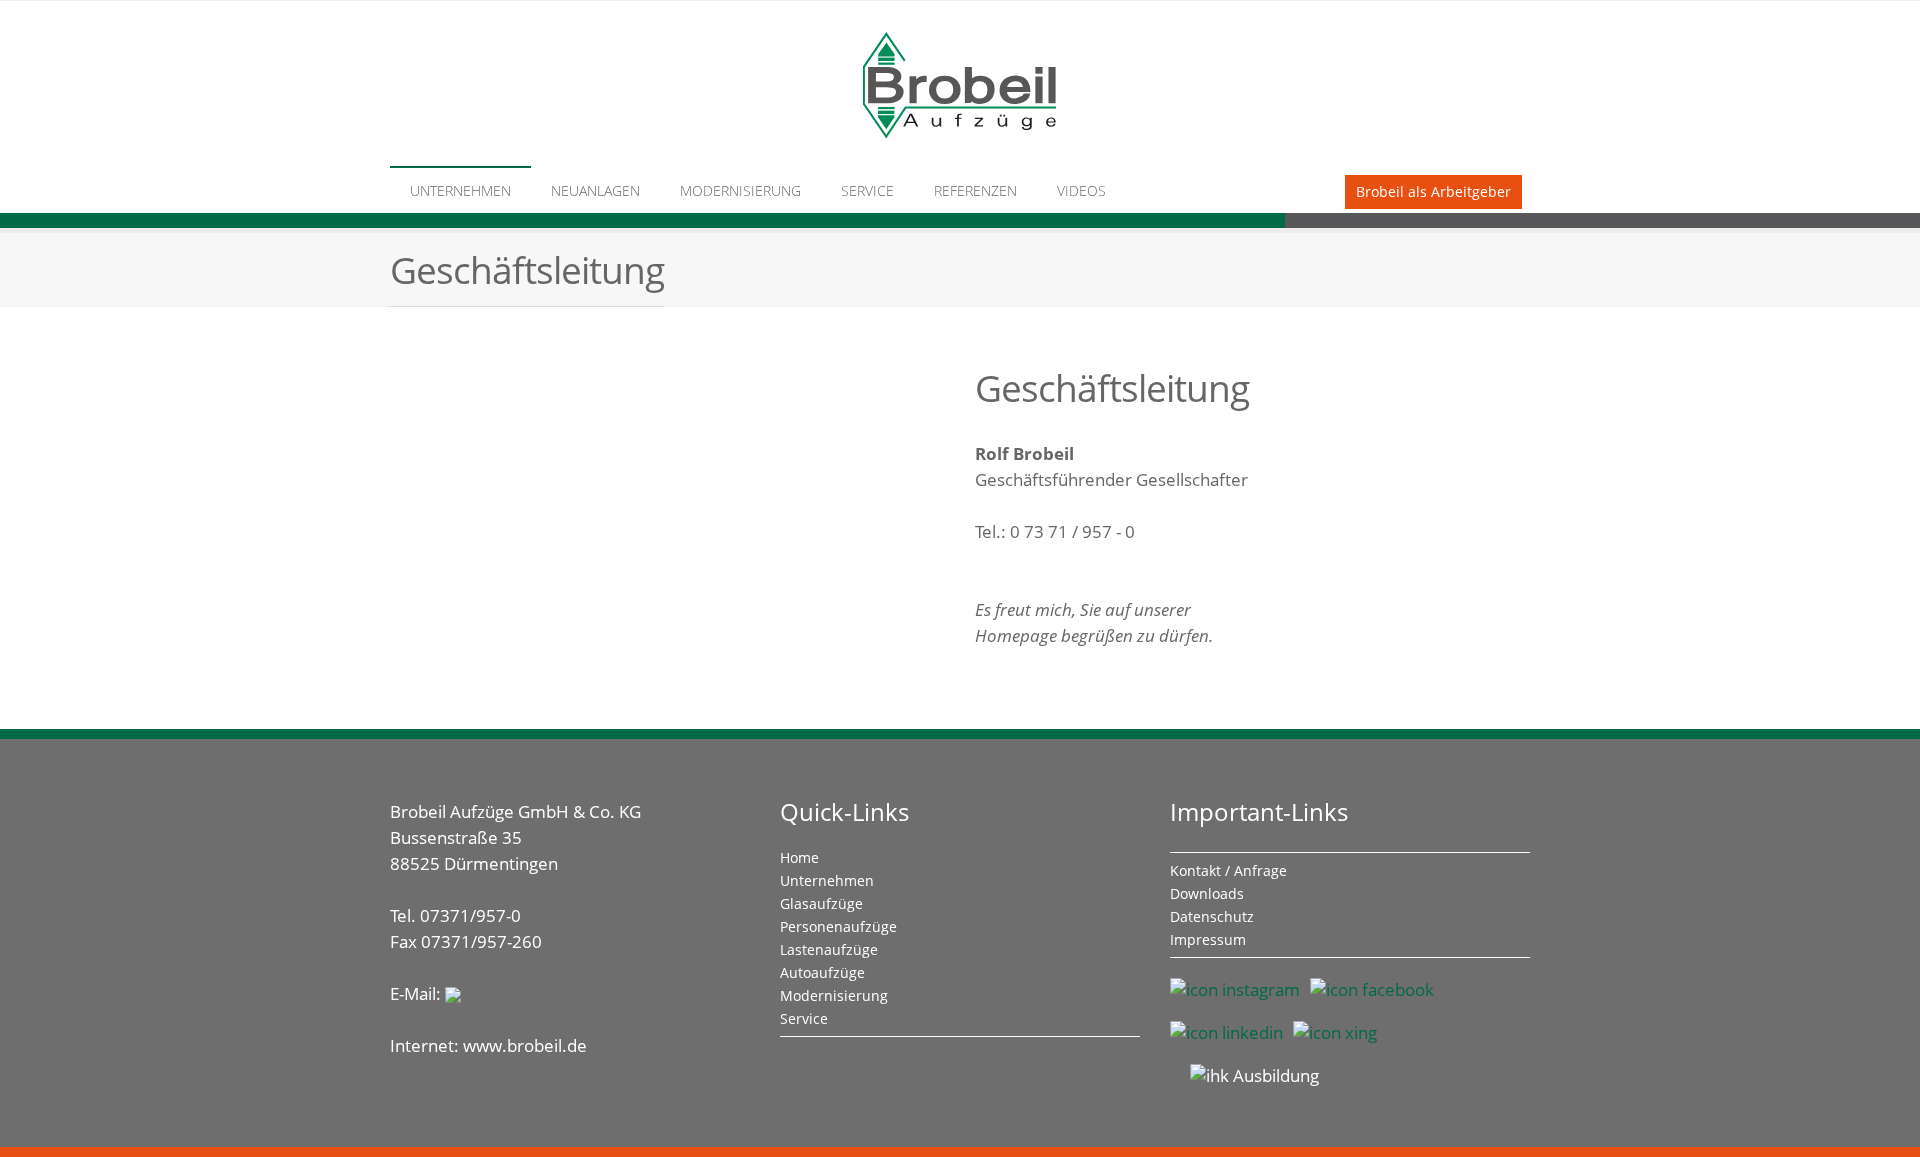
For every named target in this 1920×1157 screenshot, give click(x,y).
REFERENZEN (975, 190)
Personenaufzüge (838, 926)
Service (804, 1018)
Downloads (1207, 893)
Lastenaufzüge (829, 949)
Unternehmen (827, 880)
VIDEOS (1081, 190)
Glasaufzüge (821, 903)
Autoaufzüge (822, 972)
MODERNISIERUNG (740, 190)
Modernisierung (834, 995)
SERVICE (867, 190)
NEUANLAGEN (595, 190)
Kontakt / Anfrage (1228, 870)
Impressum (1208, 939)
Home (799, 857)
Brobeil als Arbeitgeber (1433, 191)
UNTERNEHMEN (460, 190)
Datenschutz (1212, 916)
